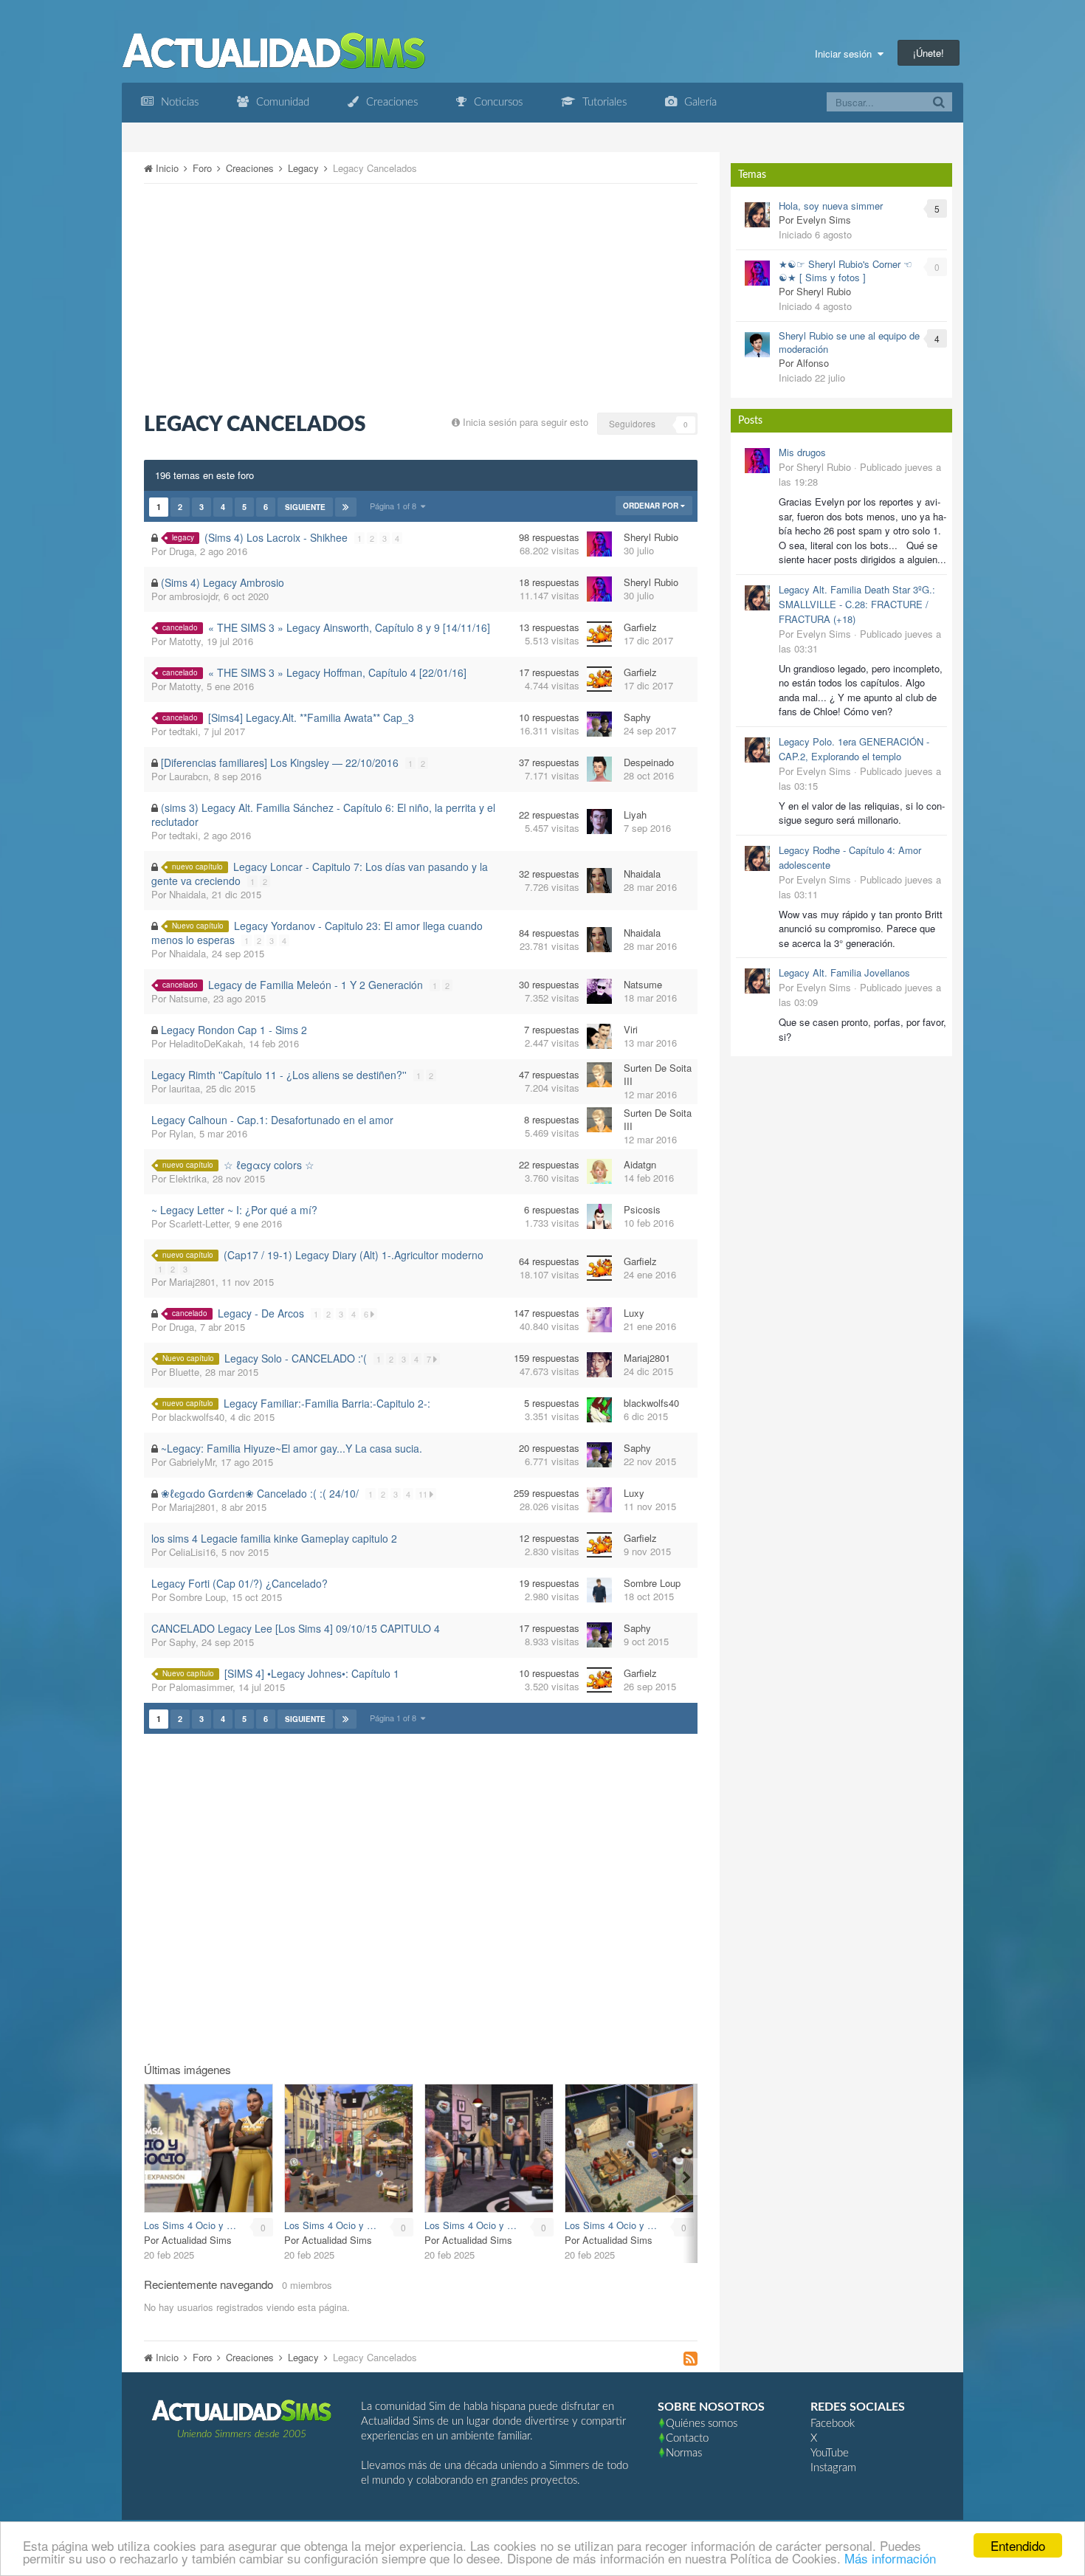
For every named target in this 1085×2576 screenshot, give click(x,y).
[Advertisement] (421, 298)
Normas (684, 2453)
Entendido (1018, 2545)
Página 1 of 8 (395, 506)
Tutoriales (603, 102)
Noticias (178, 102)
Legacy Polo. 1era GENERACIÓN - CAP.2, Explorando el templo (854, 749)
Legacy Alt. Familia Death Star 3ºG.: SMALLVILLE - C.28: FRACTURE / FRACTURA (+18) (857, 604)
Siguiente (305, 507)
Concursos (497, 102)
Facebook (833, 2424)
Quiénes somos (702, 2424)
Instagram (833, 2468)
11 (424, 1494)
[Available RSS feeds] (690, 2359)
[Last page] (346, 507)
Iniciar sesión (846, 54)
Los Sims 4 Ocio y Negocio (192, 2225)
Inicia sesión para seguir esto (526, 422)
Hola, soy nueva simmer (831, 206)
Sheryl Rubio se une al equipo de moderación (849, 342)
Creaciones (390, 102)
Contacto (687, 2438)
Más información (890, 2558)
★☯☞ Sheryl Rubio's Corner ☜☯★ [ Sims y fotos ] (845, 271)
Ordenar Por (652, 506)
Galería (699, 102)
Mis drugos (802, 452)
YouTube (830, 2453)
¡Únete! (929, 53)
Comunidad (281, 102)
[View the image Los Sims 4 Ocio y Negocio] (209, 2148)
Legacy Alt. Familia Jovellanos (844, 972)
